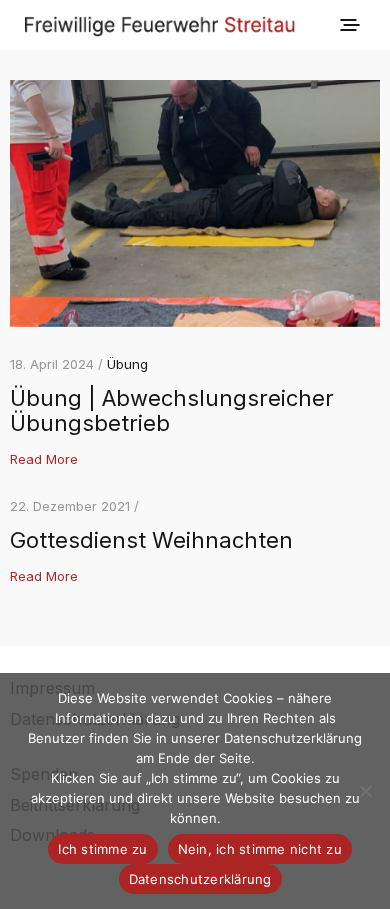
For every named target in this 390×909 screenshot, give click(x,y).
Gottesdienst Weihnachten (151, 540)
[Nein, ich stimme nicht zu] (365, 791)
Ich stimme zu (102, 849)
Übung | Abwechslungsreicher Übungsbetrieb (172, 410)
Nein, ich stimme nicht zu (260, 849)
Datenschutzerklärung (200, 879)
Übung (127, 364)
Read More (44, 459)
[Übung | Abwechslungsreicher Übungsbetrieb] (195, 203)
